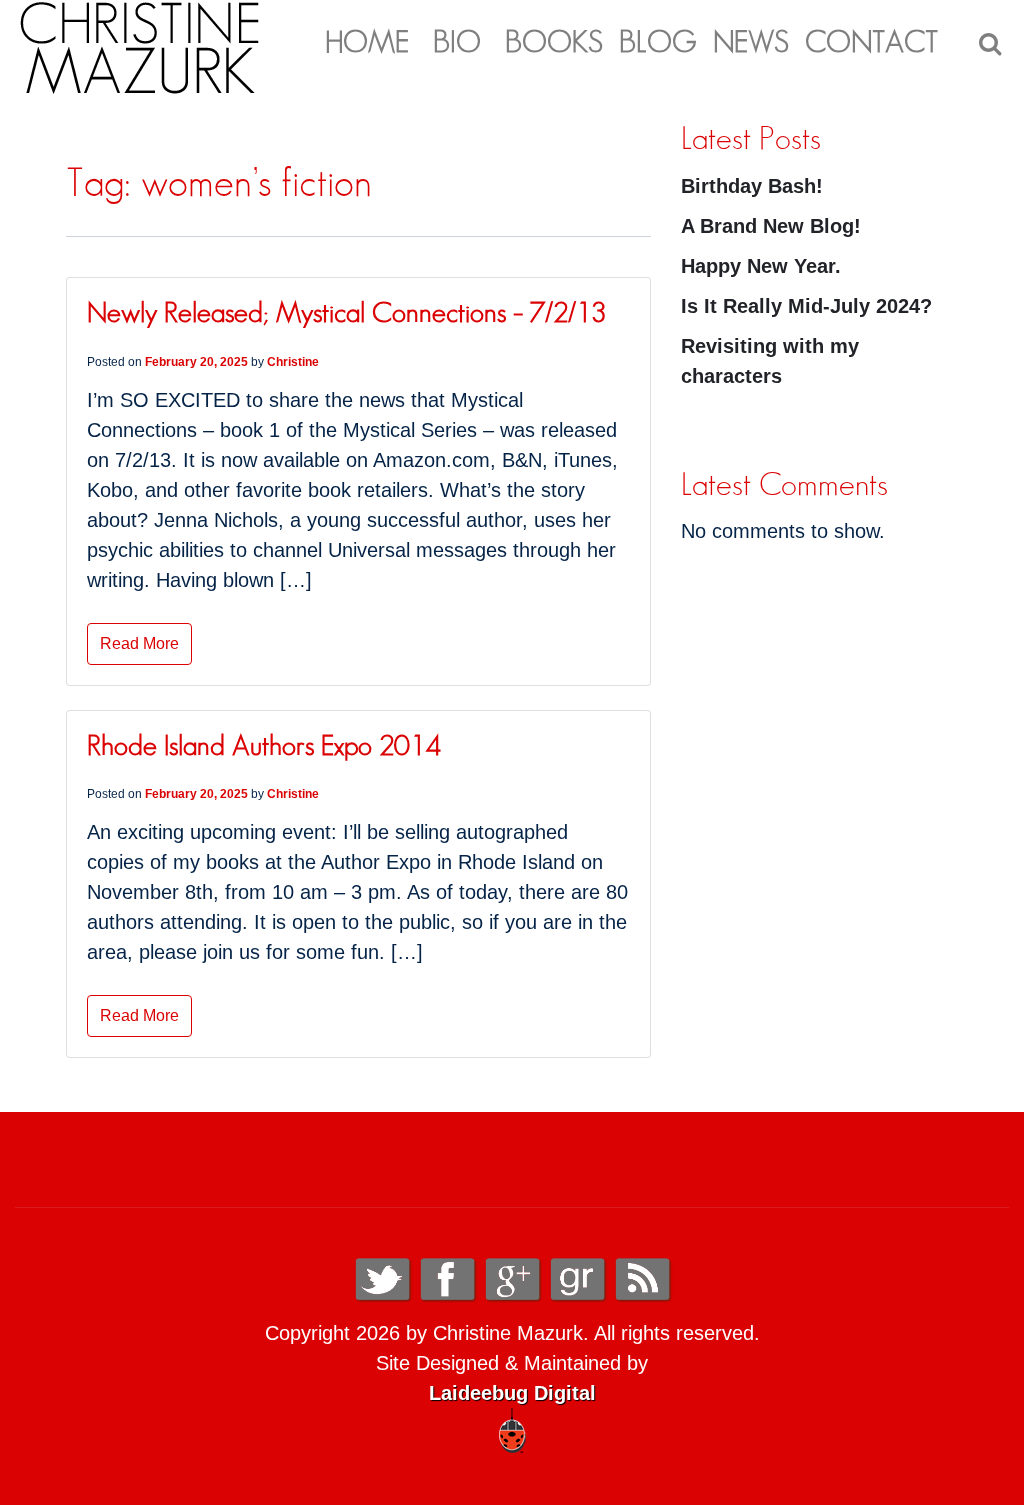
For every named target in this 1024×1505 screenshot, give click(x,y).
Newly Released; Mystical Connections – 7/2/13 (346, 314)
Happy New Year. (761, 266)
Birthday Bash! (752, 186)
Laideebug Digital (512, 1393)
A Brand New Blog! (771, 226)
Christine (293, 362)
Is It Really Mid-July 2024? (806, 306)
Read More (139, 643)
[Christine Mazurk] (140, 45)
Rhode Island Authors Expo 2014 (263, 747)
